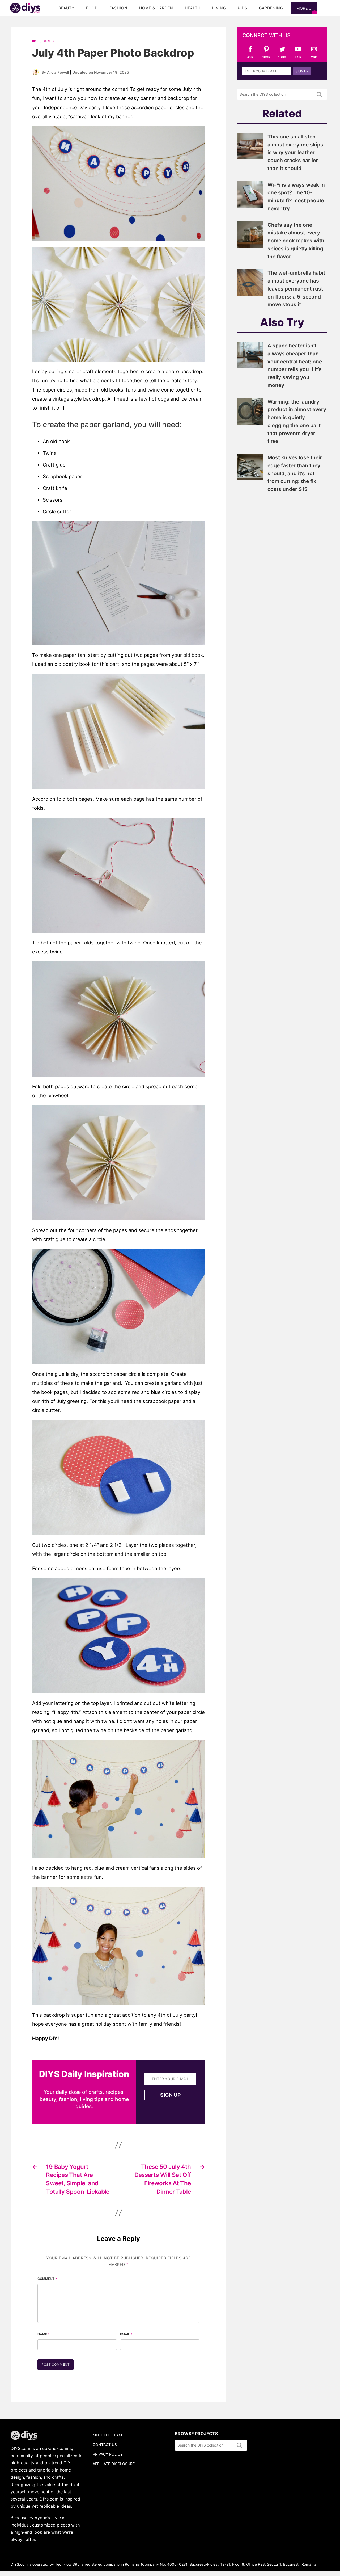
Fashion (118, 8)
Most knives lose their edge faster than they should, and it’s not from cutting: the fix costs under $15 (295, 473)
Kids (243, 8)
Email (126, 2334)
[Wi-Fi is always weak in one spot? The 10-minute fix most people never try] (250, 206)
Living (219, 8)
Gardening (271, 8)
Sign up (170, 2095)
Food (92, 8)
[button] (118, 184)
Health (193, 8)
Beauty (66, 8)
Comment (47, 2279)
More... (304, 8)
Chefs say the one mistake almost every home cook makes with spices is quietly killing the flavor (296, 241)
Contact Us (105, 2445)
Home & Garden (156, 8)
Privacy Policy (108, 2454)
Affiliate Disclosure (114, 2464)
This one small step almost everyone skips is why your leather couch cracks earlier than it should (295, 152)
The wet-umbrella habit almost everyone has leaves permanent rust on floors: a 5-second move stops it (296, 289)
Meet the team (107, 2435)
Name (44, 2334)
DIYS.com (25, 8)
